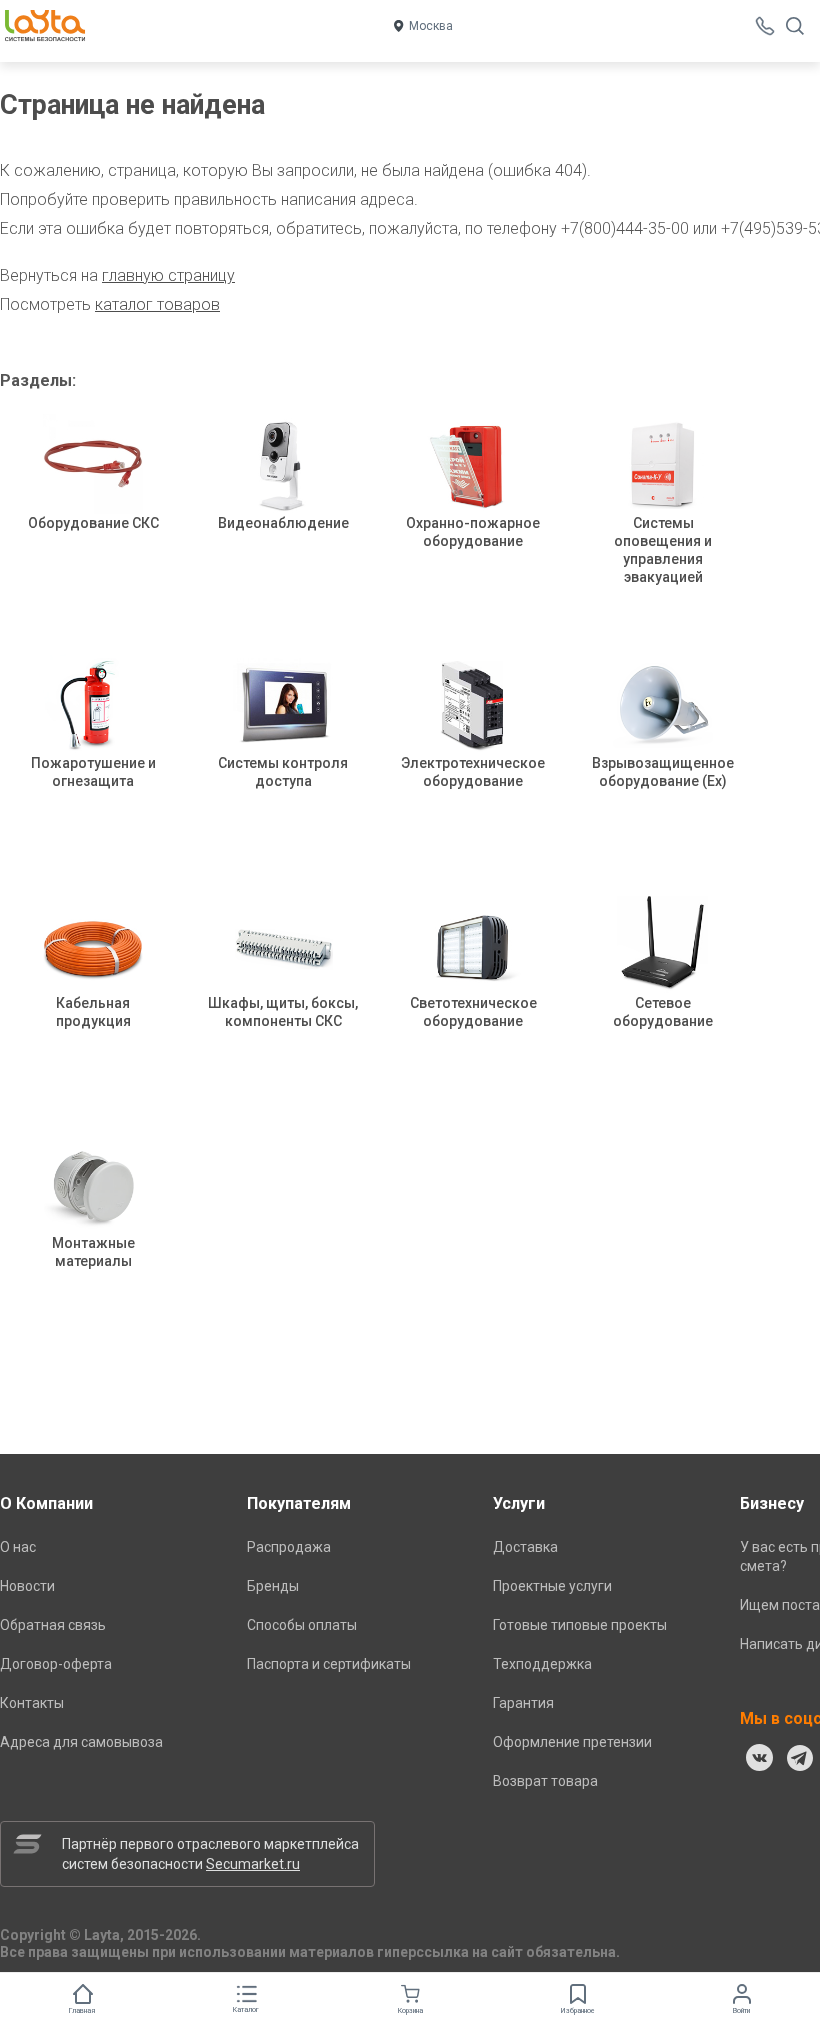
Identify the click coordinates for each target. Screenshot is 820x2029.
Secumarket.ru (253, 1864)
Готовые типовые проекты (580, 1625)
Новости (27, 1586)
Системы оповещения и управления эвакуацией (663, 550)
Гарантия (523, 1703)
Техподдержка (542, 1664)
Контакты (32, 1703)
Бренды (273, 1586)
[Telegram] (800, 1758)
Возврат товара (545, 1781)
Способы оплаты (302, 1625)
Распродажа (289, 1547)
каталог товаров (157, 304)
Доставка (525, 1547)
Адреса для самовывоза (81, 1742)
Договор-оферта (56, 1664)
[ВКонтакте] (760, 1758)
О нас (18, 1547)
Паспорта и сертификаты (329, 1664)
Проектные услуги (552, 1586)
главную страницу (168, 275)
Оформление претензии (572, 1742)
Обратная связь (53, 1625)
